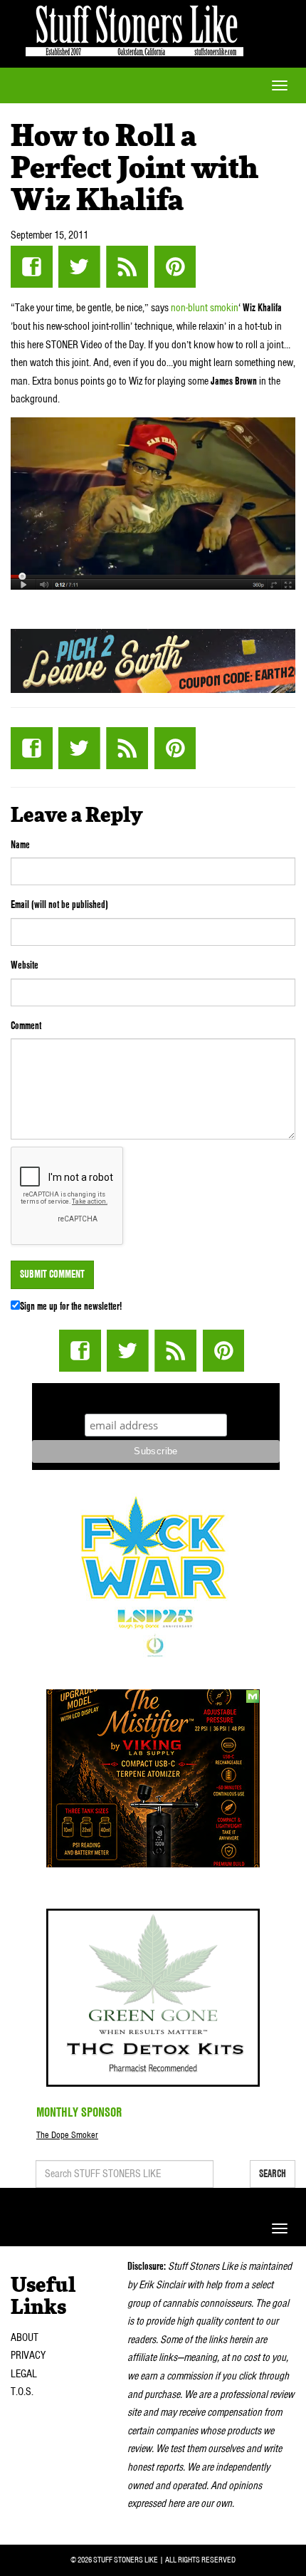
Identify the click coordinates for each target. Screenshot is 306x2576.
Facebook (32, 267)
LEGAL (24, 2374)
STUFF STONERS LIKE (134, 28)
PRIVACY (28, 2355)
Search (273, 2174)
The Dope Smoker (67, 2135)
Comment (26, 1026)
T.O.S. (22, 2392)
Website (25, 965)
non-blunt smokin (205, 308)
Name (20, 845)
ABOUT (25, 2337)
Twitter (79, 267)
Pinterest (175, 267)
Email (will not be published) (59, 904)
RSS (127, 267)
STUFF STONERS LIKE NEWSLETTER (156, 1396)
